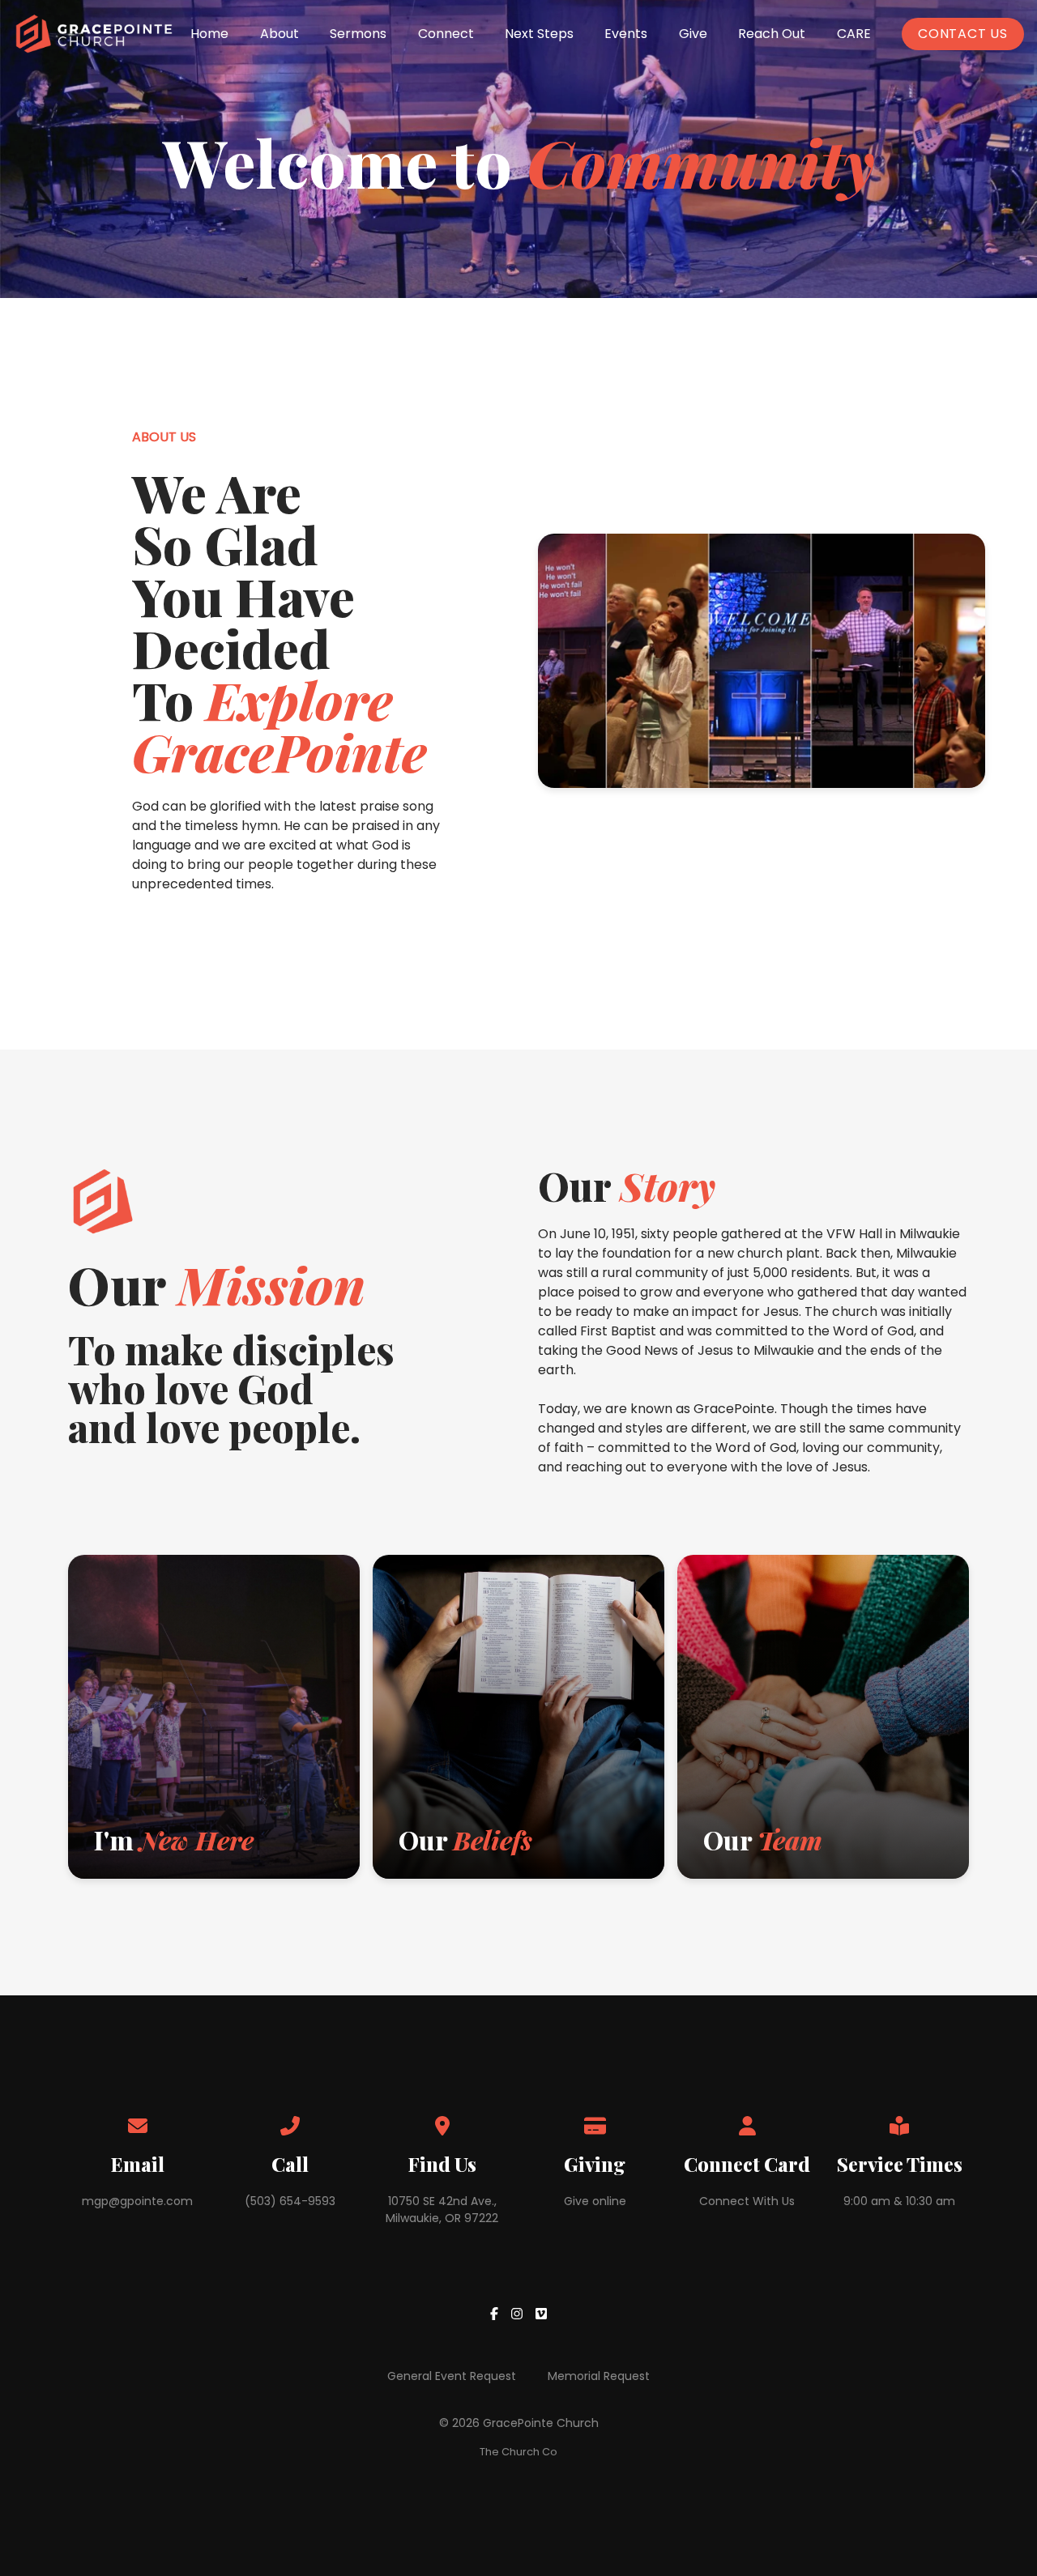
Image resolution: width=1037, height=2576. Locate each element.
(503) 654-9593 (290, 2201)
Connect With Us (747, 2201)
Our (465, 1839)
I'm (174, 1839)
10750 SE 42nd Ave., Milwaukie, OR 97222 (442, 2210)
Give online (595, 2201)
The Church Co (518, 2452)
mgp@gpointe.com (137, 2201)
